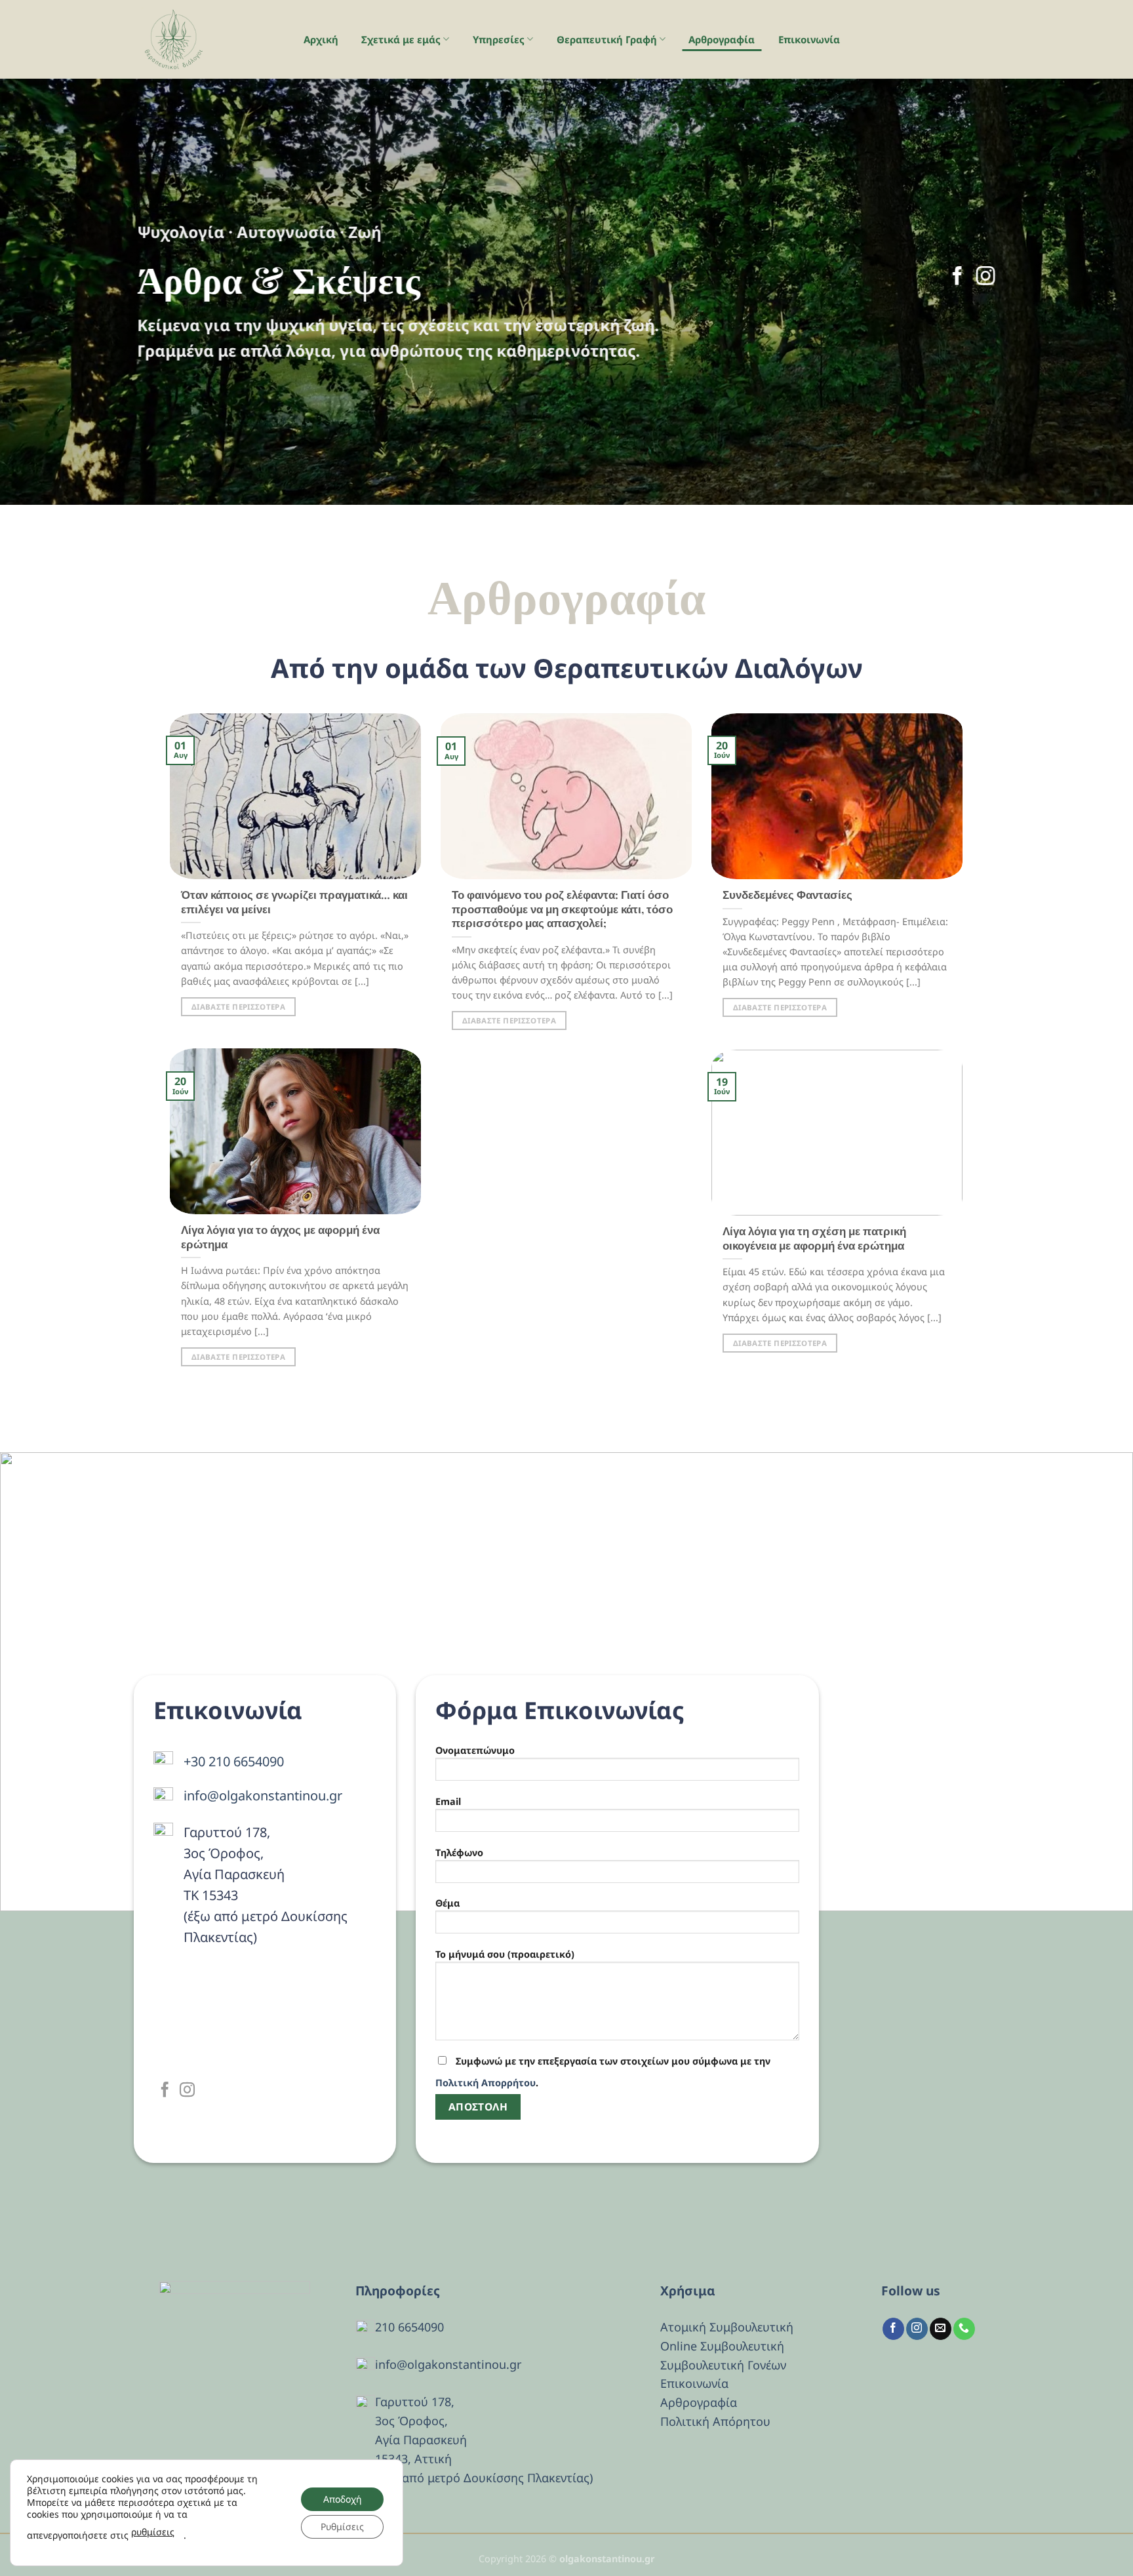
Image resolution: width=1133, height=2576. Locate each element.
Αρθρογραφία (722, 39)
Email (448, 1801)
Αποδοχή (343, 2499)
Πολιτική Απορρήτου (486, 2083)
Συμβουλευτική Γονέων (723, 2365)
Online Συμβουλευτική (722, 2346)
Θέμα (447, 1903)
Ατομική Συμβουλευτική (727, 2327)
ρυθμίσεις (153, 2532)
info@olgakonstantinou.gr (263, 1795)
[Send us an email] (941, 2329)
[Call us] (964, 2329)
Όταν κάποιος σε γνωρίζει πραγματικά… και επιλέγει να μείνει (294, 902)
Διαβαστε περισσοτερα (238, 1007)
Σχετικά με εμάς (401, 39)
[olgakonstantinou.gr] (207, 39)
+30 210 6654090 (234, 1761)
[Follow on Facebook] (957, 277)
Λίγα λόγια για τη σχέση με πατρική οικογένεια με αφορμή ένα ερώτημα (814, 1239)
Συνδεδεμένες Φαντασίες (787, 895)
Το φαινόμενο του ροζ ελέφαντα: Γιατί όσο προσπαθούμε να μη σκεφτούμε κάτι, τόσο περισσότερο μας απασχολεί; (562, 909)
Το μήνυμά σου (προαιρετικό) (505, 1954)
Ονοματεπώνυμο (475, 1750)
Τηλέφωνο (459, 1853)
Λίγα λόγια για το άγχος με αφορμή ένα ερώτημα (280, 1238)
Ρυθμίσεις (342, 2526)
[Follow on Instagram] (986, 277)
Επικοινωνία (809, 39)
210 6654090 (409, 2327)
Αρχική (321, 39)
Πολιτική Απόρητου (715, 2421)
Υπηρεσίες (499, 39)
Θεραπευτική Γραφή (607, 39)
